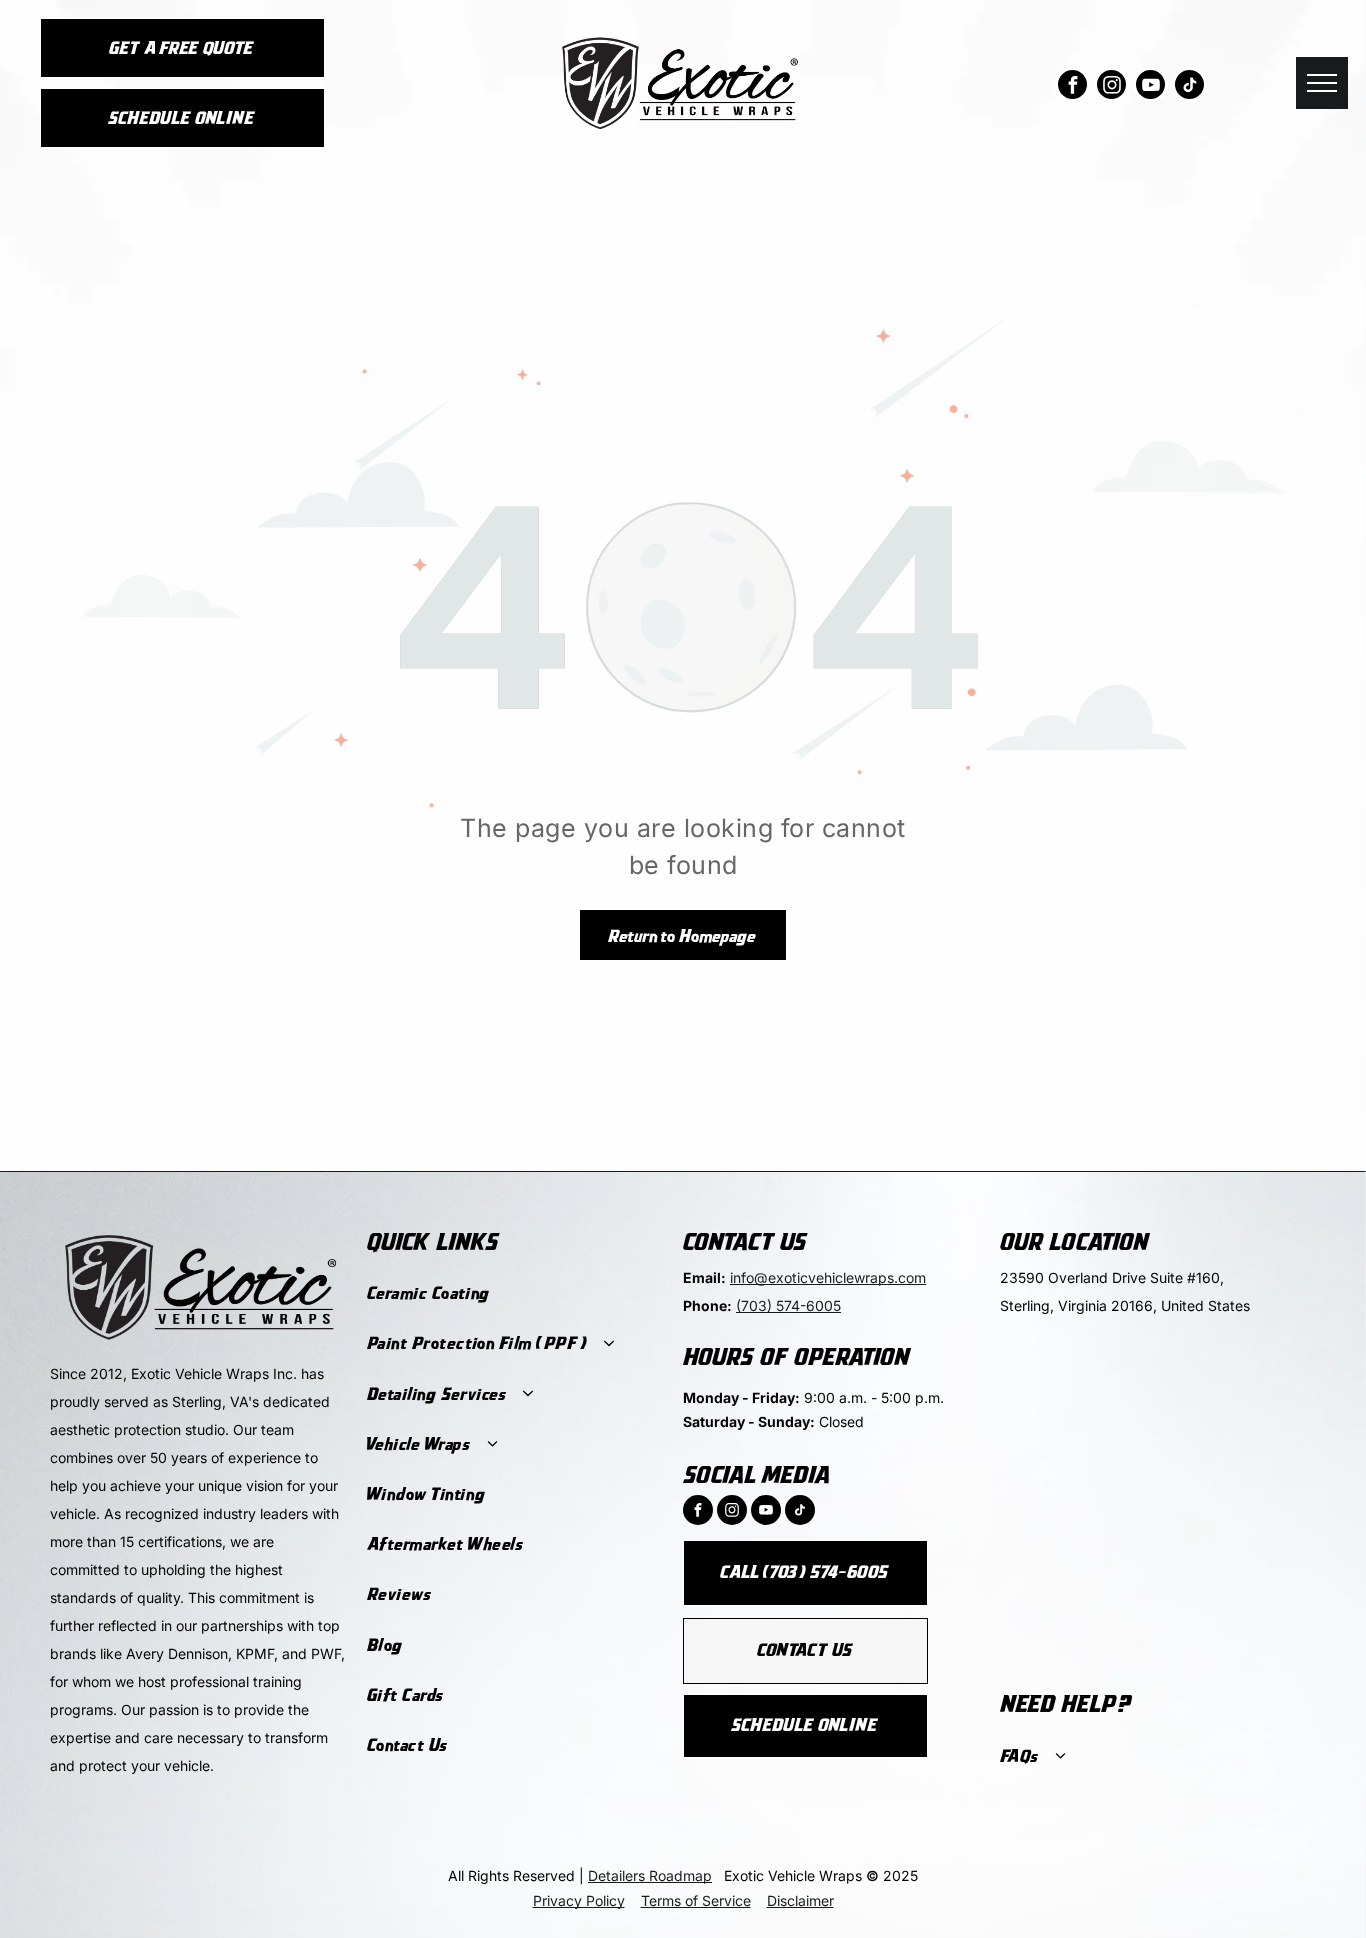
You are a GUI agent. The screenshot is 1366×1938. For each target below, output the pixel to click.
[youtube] (1150, 87)
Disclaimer (800, 1900)
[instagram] (1111, 87)
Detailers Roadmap (650, 1875)
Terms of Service (696, 1900)
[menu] (1322, 83)
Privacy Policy (579, 1900)
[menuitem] (513, 1294)
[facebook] (1072, 87)
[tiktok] (1189, 87)
